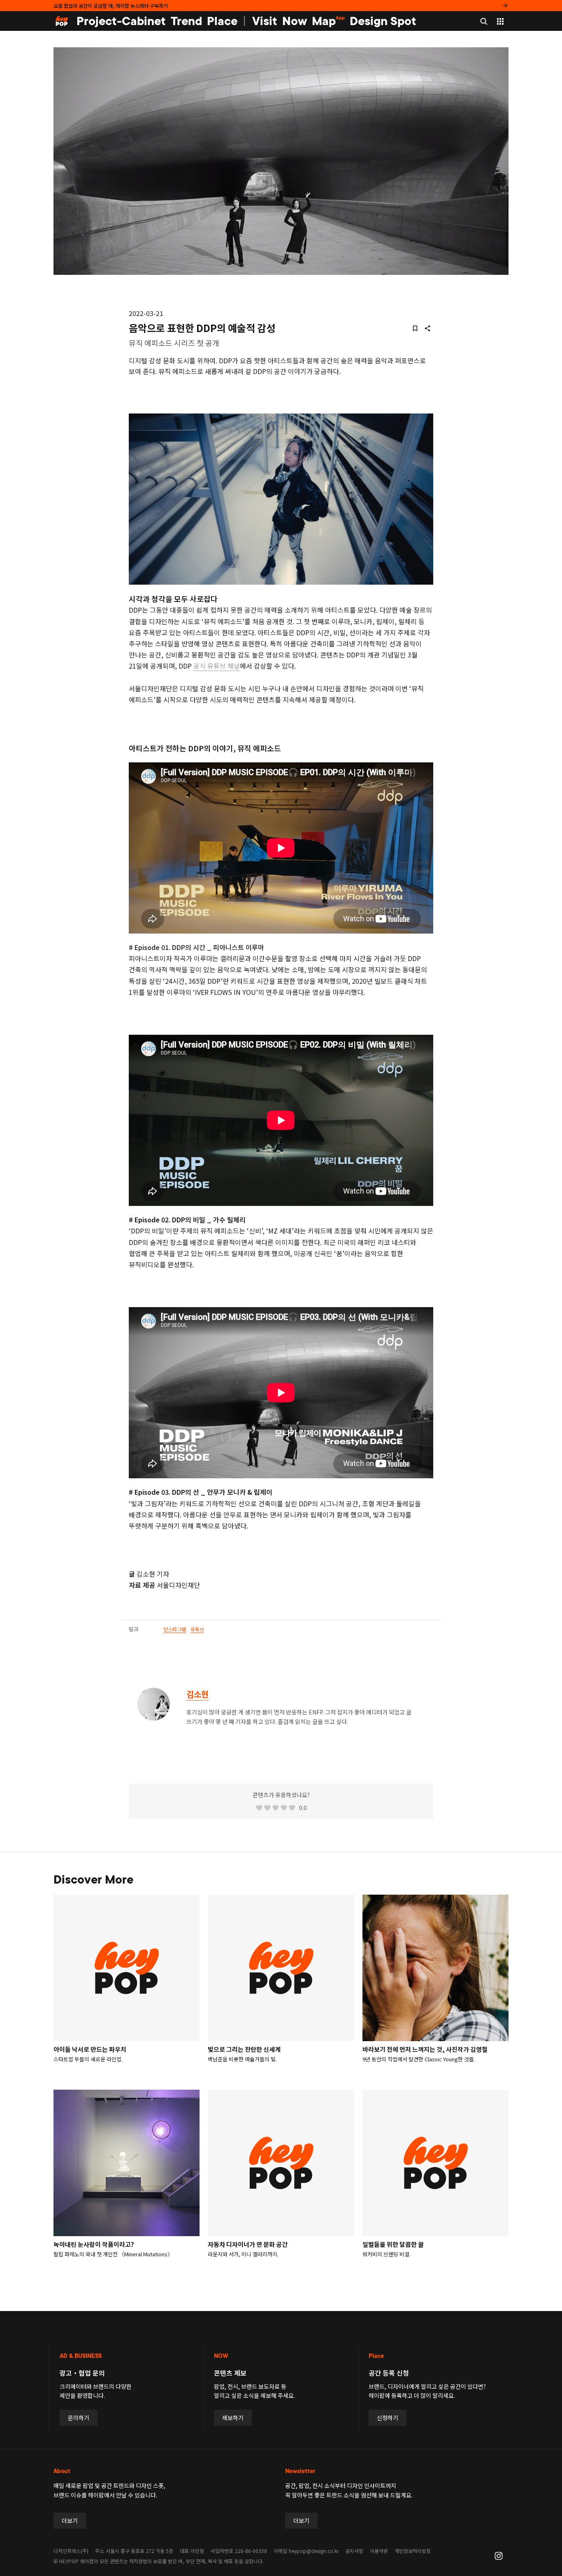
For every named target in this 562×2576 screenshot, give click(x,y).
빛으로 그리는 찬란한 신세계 (244, 2049)
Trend (186, 21)
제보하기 (233, 2418)
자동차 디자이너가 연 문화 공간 (248, 2244)
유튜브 (197, 1629)
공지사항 (354, 2551)
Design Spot (383, 21)
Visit (265, 21)
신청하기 (388, 2418)
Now (295, 21)
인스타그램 (175, 1629)
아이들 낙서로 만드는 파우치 (90, 2049)
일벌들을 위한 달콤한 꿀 (393, 2244)
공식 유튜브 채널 (217, 666)
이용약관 (379, 2551)
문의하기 (79, 2418)
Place (222, 21)
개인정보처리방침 (413, 2551)
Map (328, 21)
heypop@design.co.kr (314, 2551)
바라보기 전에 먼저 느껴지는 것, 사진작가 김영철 (425, 2049)
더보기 (70, 2520)
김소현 (197, 1694)
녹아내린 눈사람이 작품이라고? (94, 2244)
